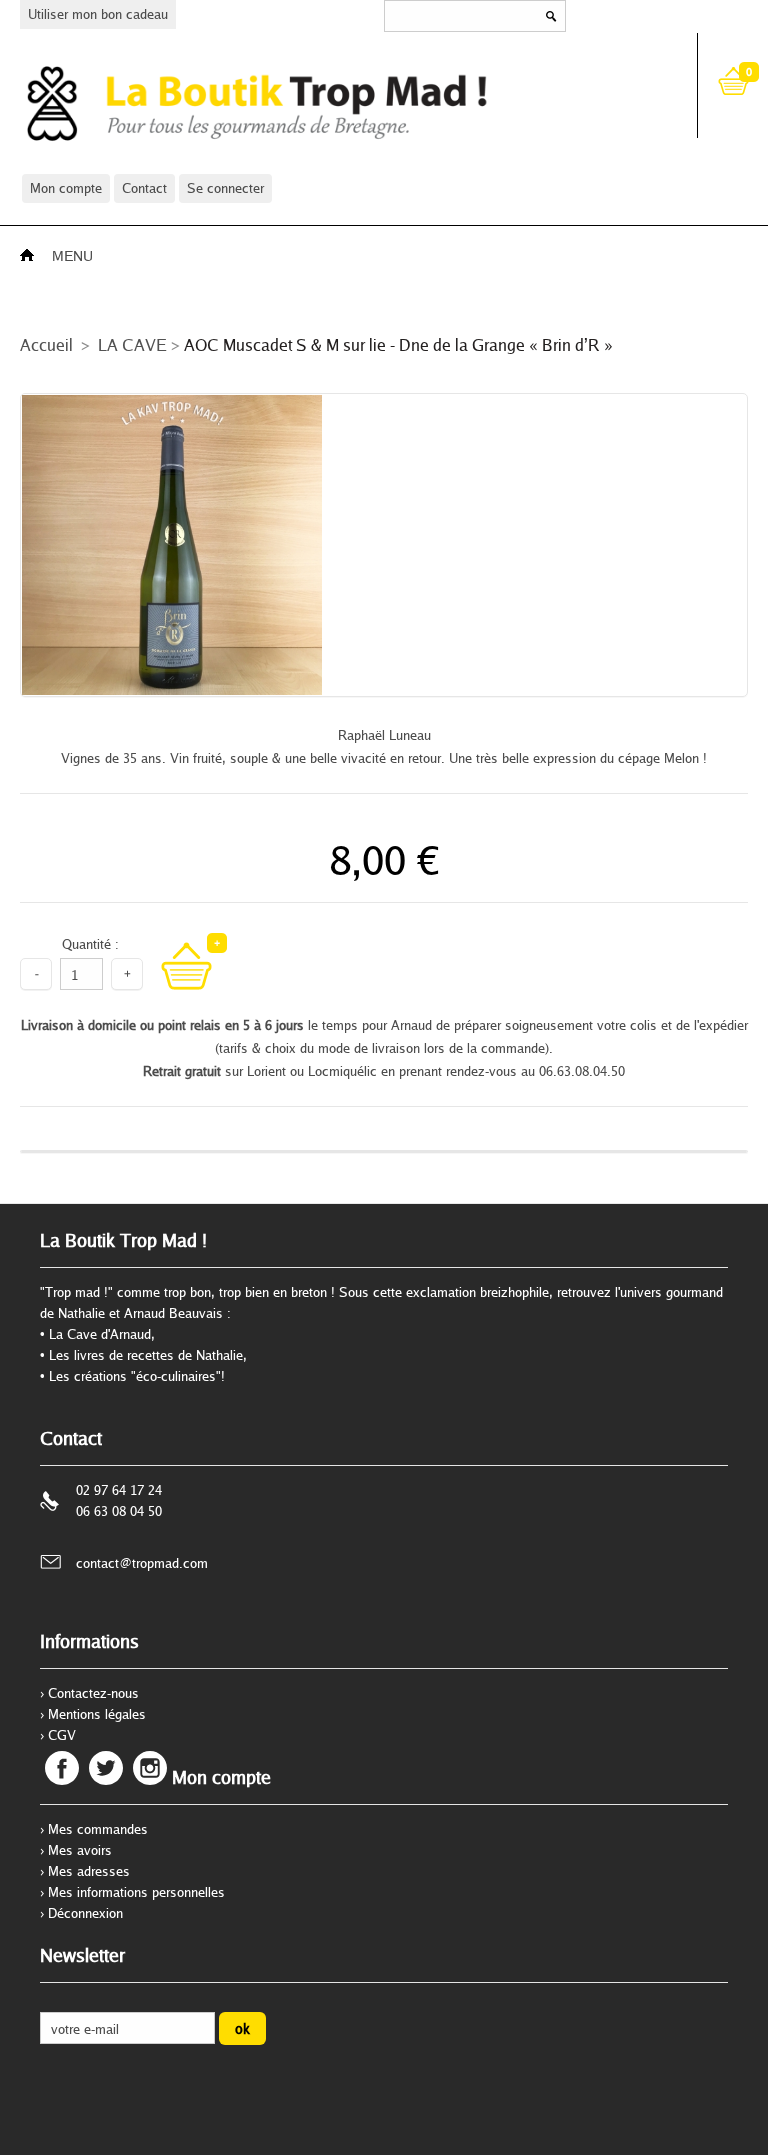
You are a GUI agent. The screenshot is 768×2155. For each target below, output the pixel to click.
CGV (62, 1735)
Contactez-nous (93, 1693)
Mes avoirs (80, 1850)
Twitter (106, 1768)
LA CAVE (132, 344)
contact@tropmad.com (142, 1563)
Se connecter (225, 188)
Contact (144, 188)
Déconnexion (85, 1913)
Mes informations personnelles (136, 1892)
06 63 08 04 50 (119, 1511)
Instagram (150, 1768)
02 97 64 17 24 (119, 1490)
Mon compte (66, 188)
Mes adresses (89, 1871)
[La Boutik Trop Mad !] (341, 102)
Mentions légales (97, 1714)
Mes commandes (98, 1829)
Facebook (62, 1768)
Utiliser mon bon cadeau (98, 14)
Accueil (46, 344)
